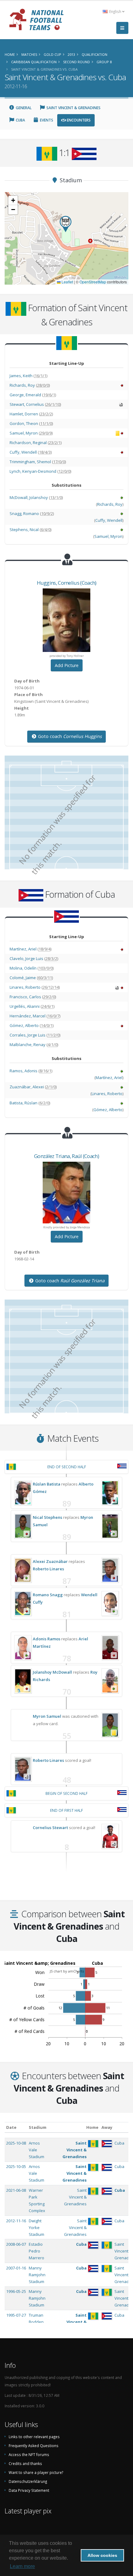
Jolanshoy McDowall (52, 1672)
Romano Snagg (48, 1595)
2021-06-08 (16, 2190)
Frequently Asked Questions (34, 2446)
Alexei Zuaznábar (50, 1561)
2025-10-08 (16, 2143)
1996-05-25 (16, 2291)
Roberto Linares (48, 1569)
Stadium (38, 2127)
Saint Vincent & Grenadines (73, 108)
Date (11, 2127)
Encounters (78, 120)
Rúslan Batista (47, 1484)
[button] (66, 224)
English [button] (115, 11)
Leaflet (67, 282)
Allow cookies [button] (102, 2555)
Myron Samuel (47, 1716)
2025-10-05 (16, 2166)
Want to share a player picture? (36, 2472)
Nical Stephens (47, 1517)
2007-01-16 (16, 2268)
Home (92, 2127)
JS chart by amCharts (67, 1971)
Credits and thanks (25, 2463)
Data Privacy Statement (29, 2490)
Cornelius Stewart (50, 1828)
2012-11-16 (16, 2221)
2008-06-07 (16, 2244)
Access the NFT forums (29, 2454)
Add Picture (67, 665)
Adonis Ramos (47, 1639)
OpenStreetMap (93, 282)
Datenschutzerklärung (28, 2481)
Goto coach (69, 736)
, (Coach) (67, 583)
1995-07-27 (16, 2315)
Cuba (20, 120)
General (23, 108)
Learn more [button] (22, 2566)
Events (46, 120)
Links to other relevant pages (34, 2437)
